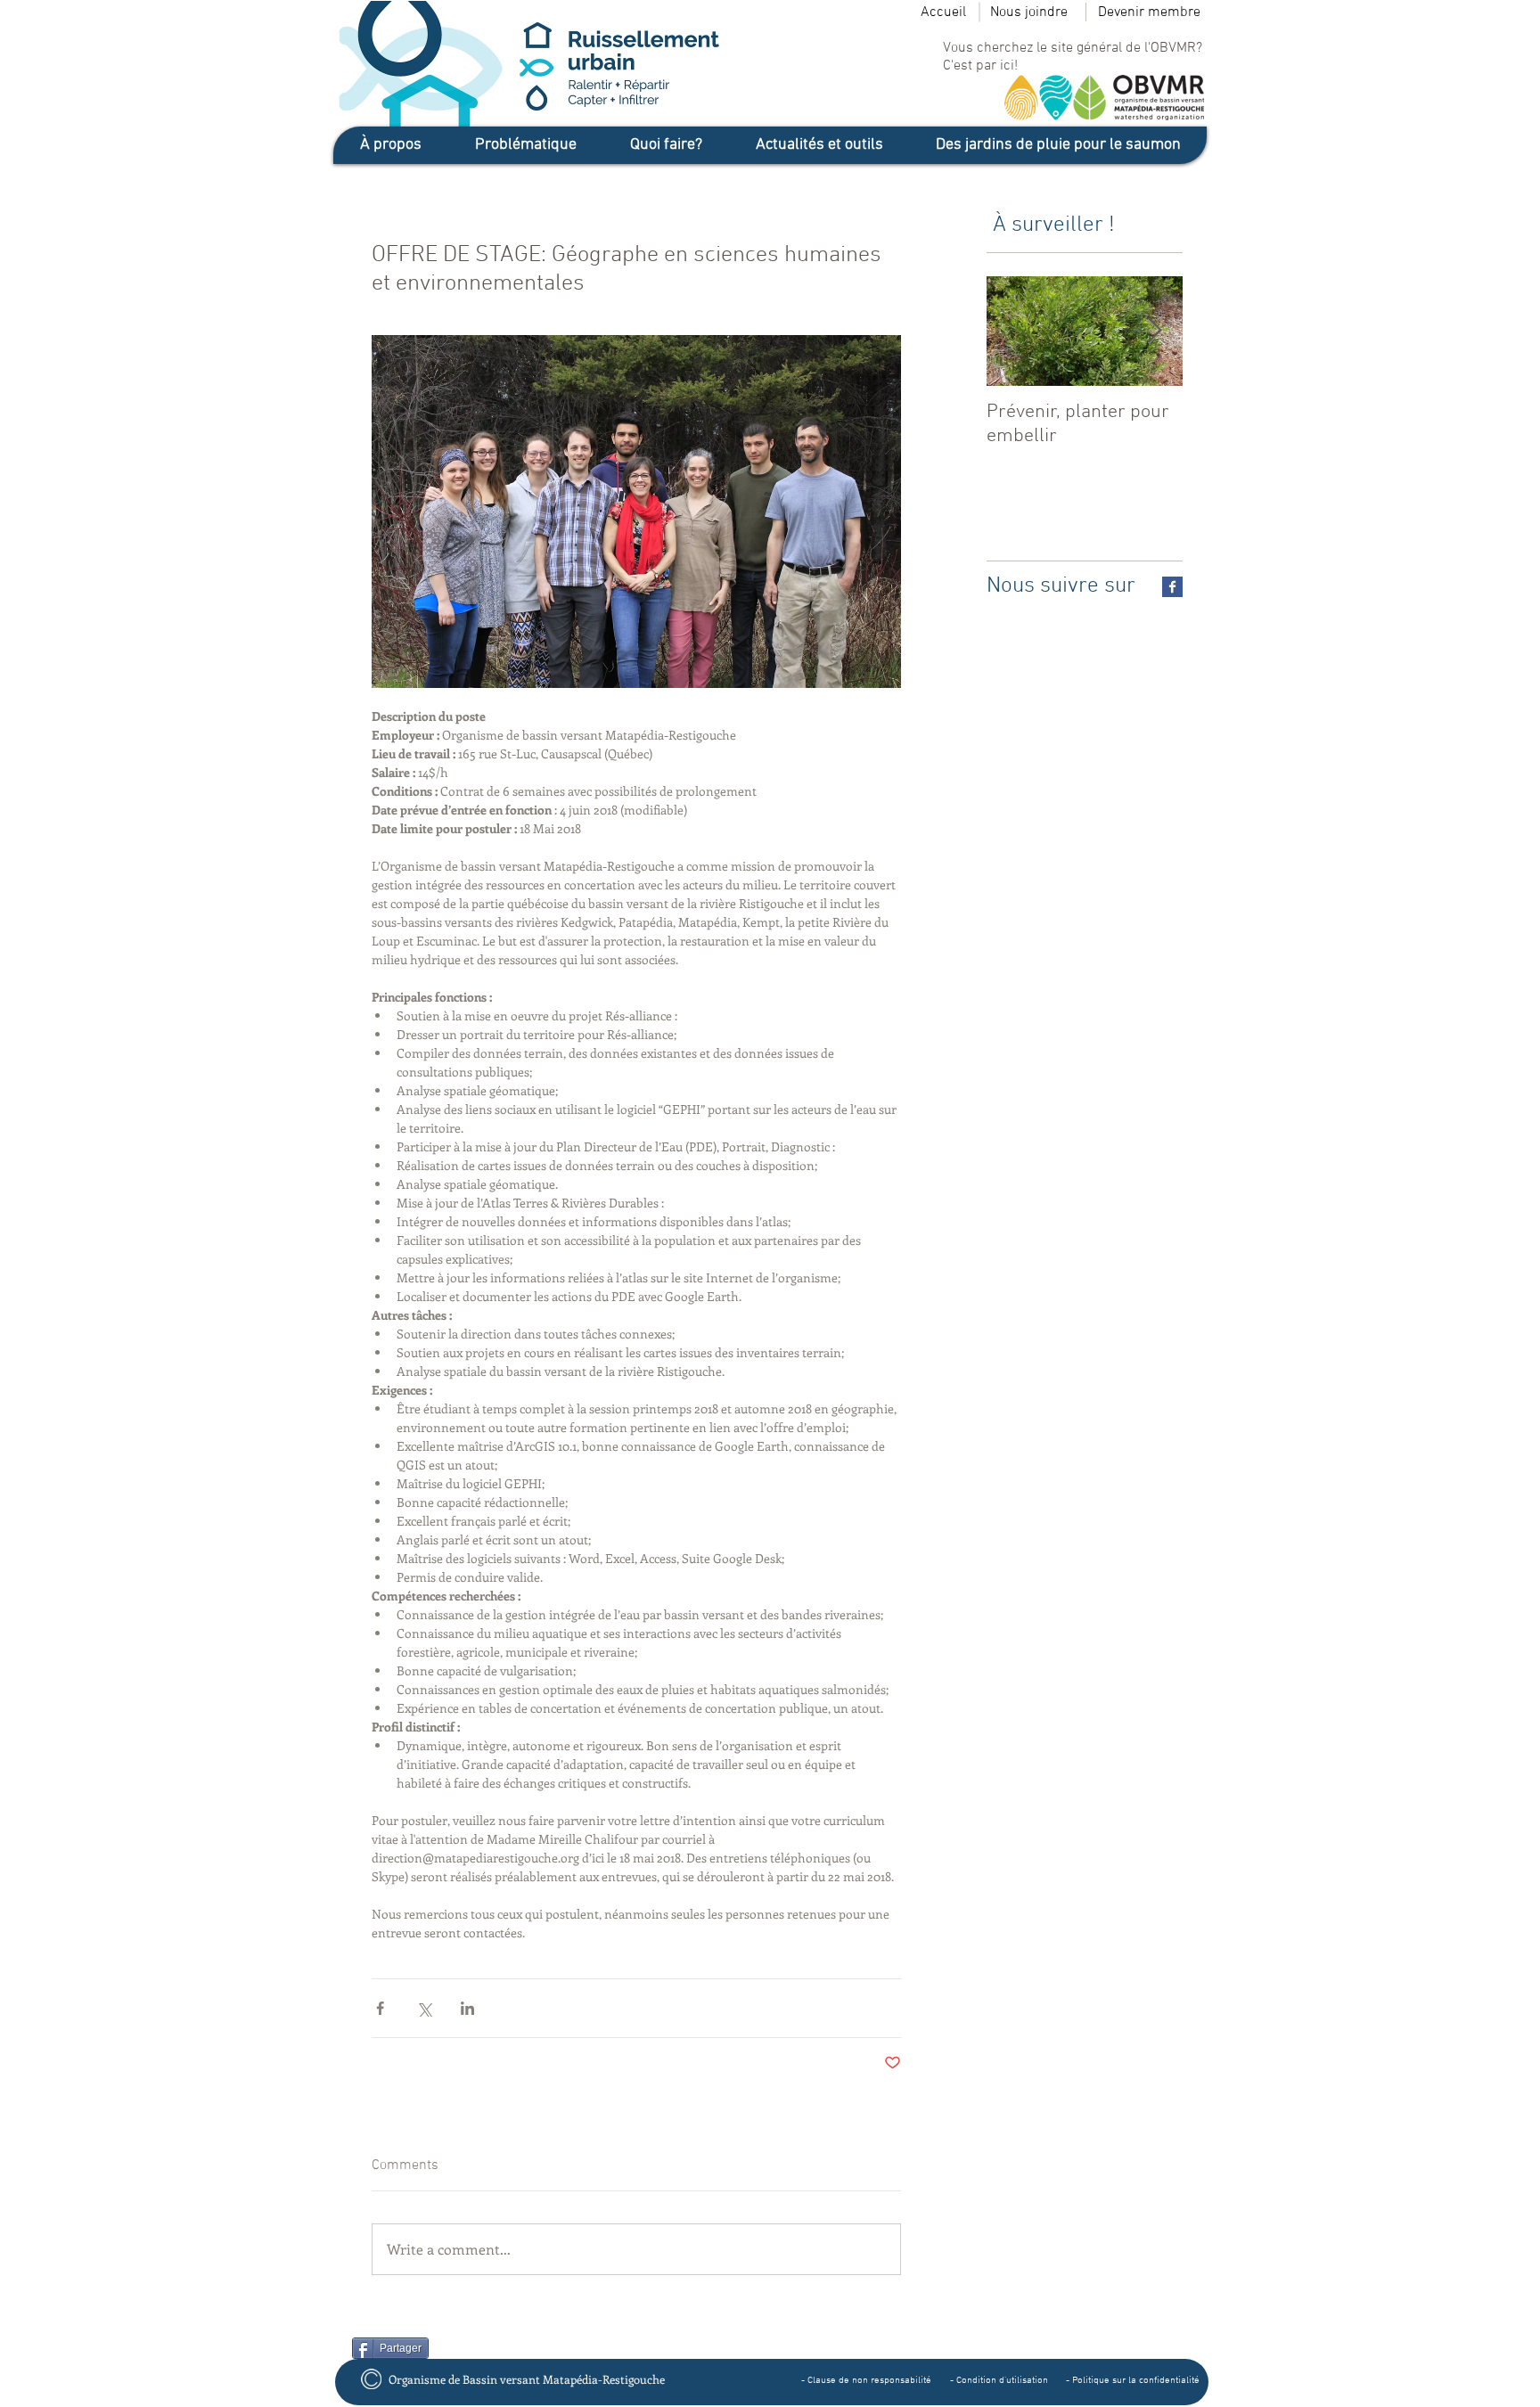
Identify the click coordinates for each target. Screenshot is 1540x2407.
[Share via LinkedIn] (467, 2008)
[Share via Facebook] (380, 2008)
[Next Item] (1154, 331)
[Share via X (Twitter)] (424, 2008)
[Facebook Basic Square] (1172, 587)
